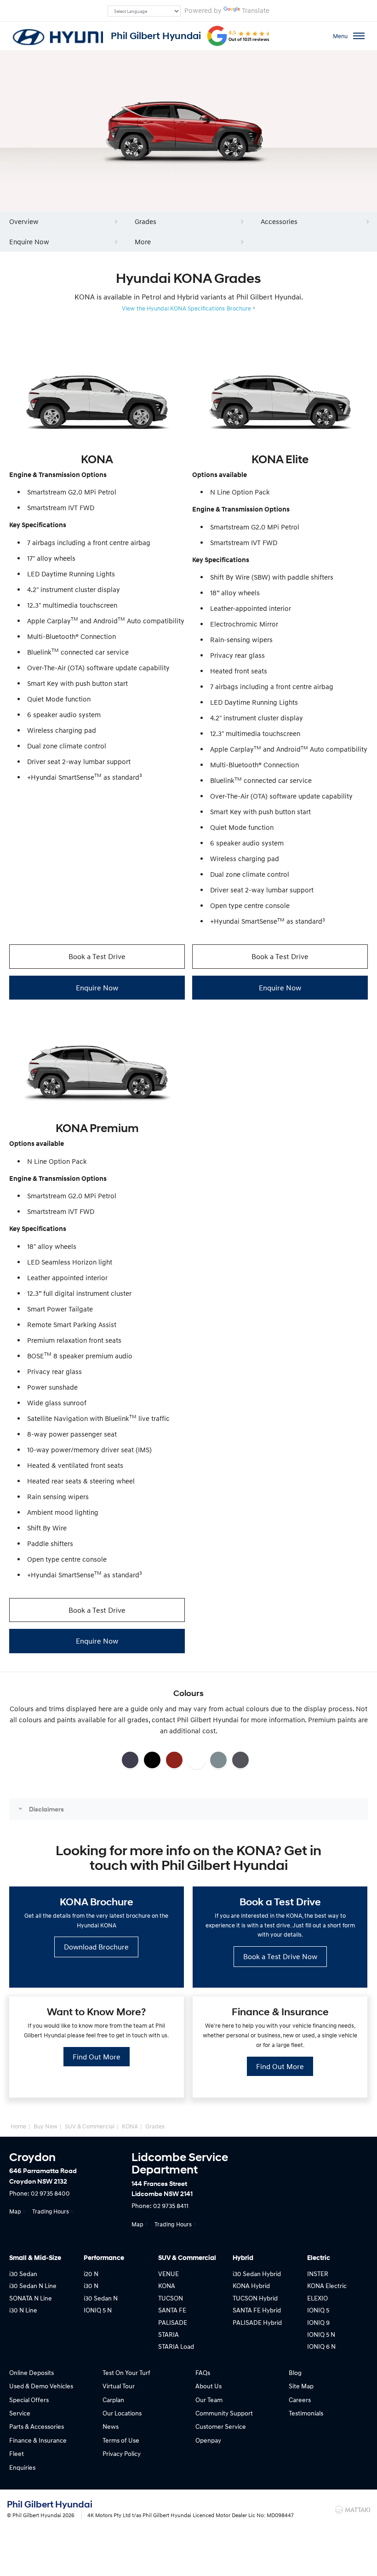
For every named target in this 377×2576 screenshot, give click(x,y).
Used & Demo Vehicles (41, 2386)
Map (15, 2211)
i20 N (91, 2274)
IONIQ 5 (318, 2310)
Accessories (279, 221)
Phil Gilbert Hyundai (156, 36)
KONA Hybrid (251, 2286)
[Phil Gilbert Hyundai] (57, 36)
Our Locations (122, 2413)
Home (18, 2126)
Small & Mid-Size (35, 2258)
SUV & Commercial (90, 2126)
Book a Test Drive (97, 956)
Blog (295, 2372)
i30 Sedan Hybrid (257, 2274)
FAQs (203, 2372)
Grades (146, 221)
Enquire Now (29, 241)
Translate (256, 10)
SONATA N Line (31, 2298)
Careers (300, 2400)
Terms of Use (121, 2440)
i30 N (91, 2286)
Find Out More (97, 2057)
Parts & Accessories (37, 2426)
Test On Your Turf (126, 2372)
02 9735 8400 (50, 2193)
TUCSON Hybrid (255, 2298)
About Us (208, 2386)
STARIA (169, 2334)
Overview (24, 221)
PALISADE (173, 2322)
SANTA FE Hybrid (257, 2310)
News (111, 2426)
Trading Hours (51, 2211)
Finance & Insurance (38, 2440)
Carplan (113, 2400)
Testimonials (306, 2413)
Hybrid (243, 2258)
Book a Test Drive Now (280, 1956)
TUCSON (171, 2298)
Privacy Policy (122, 2453)
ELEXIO (317, 2298)
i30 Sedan (23, 2274)
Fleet (17, 2453)
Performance (104, 2258)
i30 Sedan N (101, 2298)
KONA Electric (327, 2286)
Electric (319, 2258)
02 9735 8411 (171, 2205)
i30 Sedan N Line (33, 2286)
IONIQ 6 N (321, 2346)
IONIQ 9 (318, 2322)
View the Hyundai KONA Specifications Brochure (186, 308)
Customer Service (221, 2426)
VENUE (169, 2274)
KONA (130, 2126)
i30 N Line (23, 2310)
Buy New (46, 2126)
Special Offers (29, 2400)
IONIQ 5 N (98, 2310)
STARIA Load (176, 2346)
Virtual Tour (119, 2386)
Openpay (208, 2440)
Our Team (209, 2400)
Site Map (301, 2386)
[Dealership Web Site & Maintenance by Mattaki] (353, 2510)
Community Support (224, 2413)
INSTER (318, 2274)
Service (20, 2413)
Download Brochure (96, 1947)
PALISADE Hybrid (257, 2322)
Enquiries (22, 2467)
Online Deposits (31, 2372)
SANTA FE (172, 2310)
